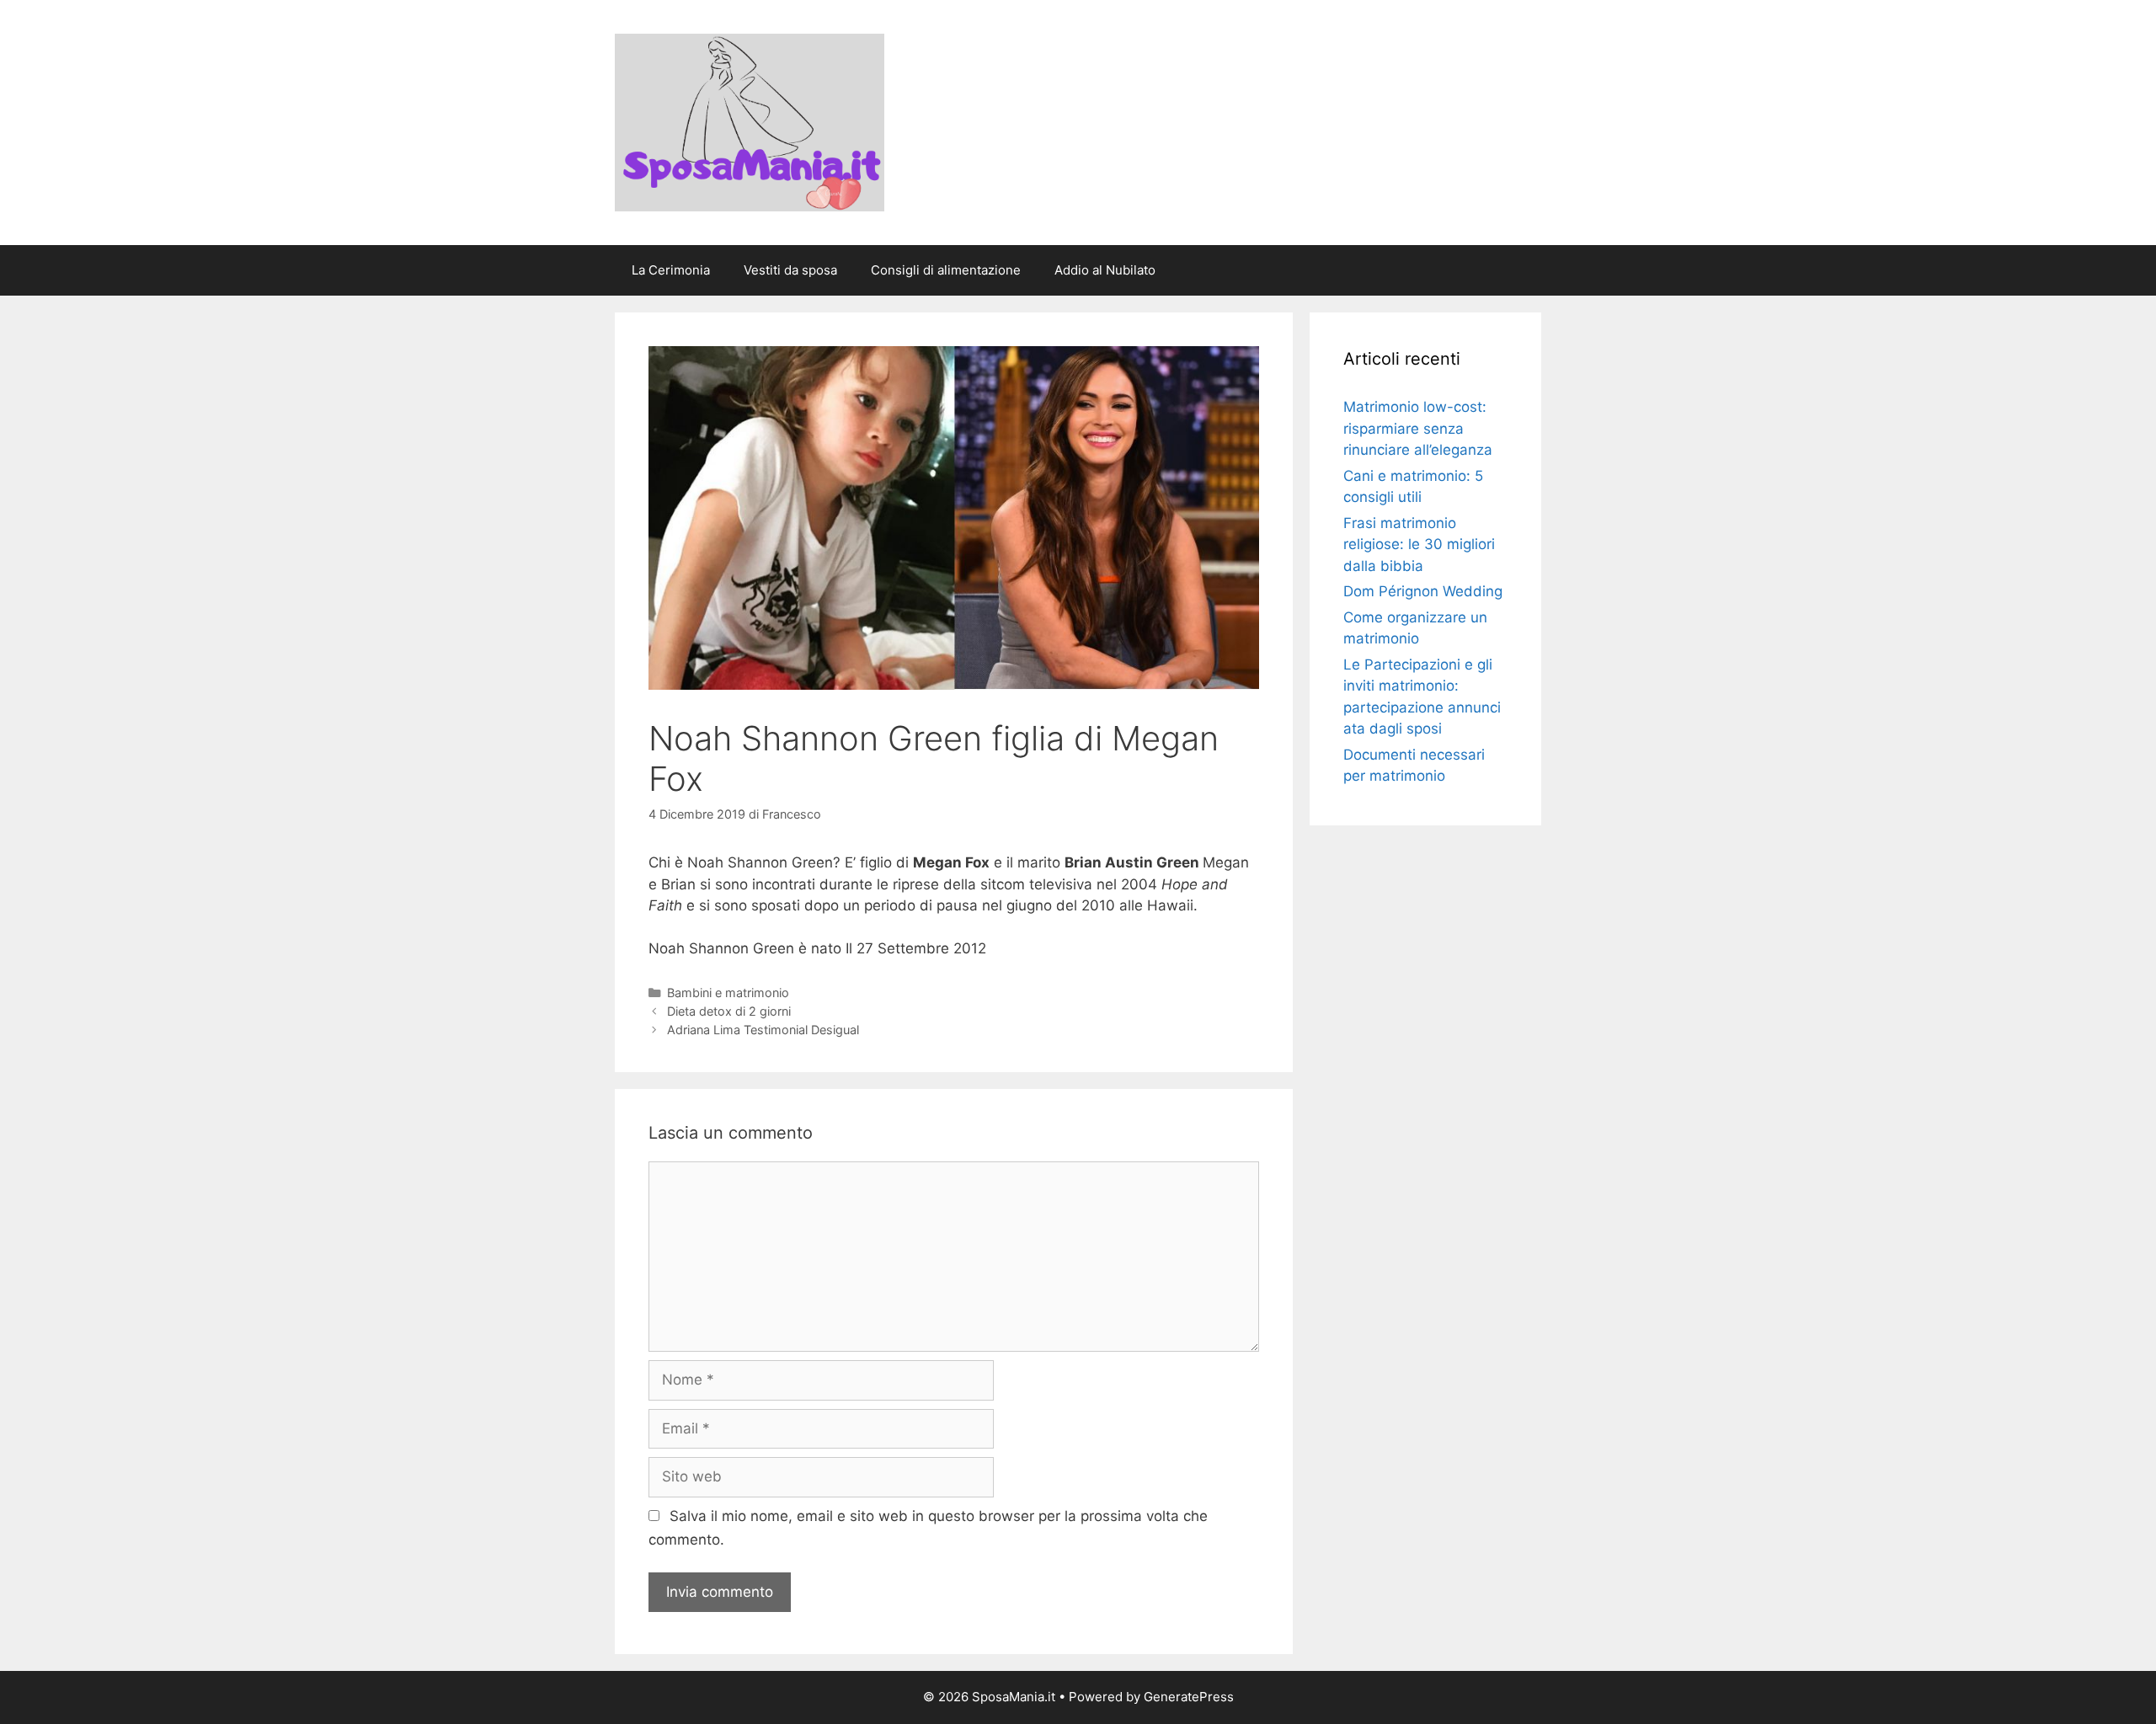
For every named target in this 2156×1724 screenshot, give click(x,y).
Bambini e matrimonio (728, 993)
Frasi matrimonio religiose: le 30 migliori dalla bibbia (1419, 544)
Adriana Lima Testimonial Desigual (763, 1030)
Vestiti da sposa (790, 270)
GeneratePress (1189, 1697)
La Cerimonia (671, 270)
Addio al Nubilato (1105, 270)
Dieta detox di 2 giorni (729, 1011)
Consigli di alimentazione (946, 270)
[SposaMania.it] (750, 121)
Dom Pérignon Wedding (1423, 591)
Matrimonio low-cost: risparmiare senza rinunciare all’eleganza (1418, 428)
